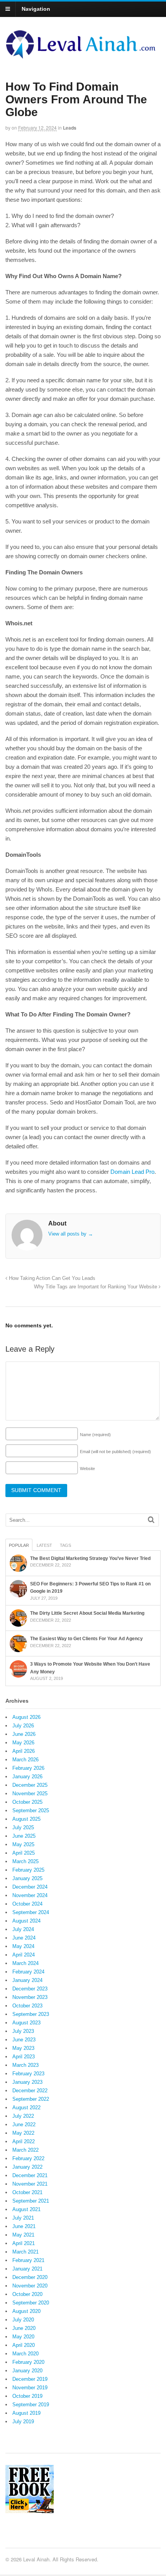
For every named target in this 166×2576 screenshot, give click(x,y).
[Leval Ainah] (83, 56)
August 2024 (26, 1921)
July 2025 (23, 1827)
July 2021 (23, 2218)
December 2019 (30, 2379)
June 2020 (24, 2328)
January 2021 (27, 2269)
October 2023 (27, 2006)
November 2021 (30, 2184)
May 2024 (23, 1946)
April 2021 (24, 2243)
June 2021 (24, 2226)
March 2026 (25, 1760)
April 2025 (24, 1853)
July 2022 (23, 2116)
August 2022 (26, 2108)
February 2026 (28, 1768)
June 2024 (24, 1938)
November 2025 (30, 1794)
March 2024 (25, 1963)
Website (87, 1469)
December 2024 (30, 1887)
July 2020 (23, 2320)
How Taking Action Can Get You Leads (51, 1278)
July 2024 (23, 1929)
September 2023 (31, 2014)
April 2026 (24, 1751)
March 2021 (25, 2252)
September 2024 (31, 1912)
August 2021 (26, 2209)
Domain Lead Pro (132, 1172)
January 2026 (27, 1777)
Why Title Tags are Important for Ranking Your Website (96, 1287)
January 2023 (27, 2082)
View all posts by (71, 1234)
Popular (19, 1545)
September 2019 (31, 2405)
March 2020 (25, 2354)
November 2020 (30, 2286)
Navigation (36, 9)
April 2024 (24, 1955)
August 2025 (26, 1819)
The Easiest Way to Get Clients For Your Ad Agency (86, 1639)
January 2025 (27, 1878)
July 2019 (23, 2422)
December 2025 (30, 1785)
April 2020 (24, 2345)
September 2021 (31, 2201)
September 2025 (31, 1810)
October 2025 (27, 1802)
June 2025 (24, 1836)
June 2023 (24, 2040)
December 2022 (30, 2091)
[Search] (151, 1520)
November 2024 (30, 1895)
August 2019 (26, 2413)
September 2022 (31, 2099)
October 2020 (27, 2294)
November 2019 (30, 2388)
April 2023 (24, 2057)
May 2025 (23, 1844)
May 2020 (23, 2337)
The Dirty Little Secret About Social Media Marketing (87, 1613)
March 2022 (25, 2150)
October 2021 (27, 2192)
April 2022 (24, 2141)
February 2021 (28, 2260)
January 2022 (27, 2167)
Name (95, 1435)
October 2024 (27, 1904)
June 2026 (24, 1734)
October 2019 (27, 2396)
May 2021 (23, 2235)
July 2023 (23, 2031)
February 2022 (28, 2158)
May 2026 (23, 1743)
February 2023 (28, 2074)
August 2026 (26, 1717)
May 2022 (23, 2133)
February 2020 (28, 2362)
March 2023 (25, 2065)
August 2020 (26, 2311)
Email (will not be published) (115, 1452)
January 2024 (27, 1980)
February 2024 (28, 1972)
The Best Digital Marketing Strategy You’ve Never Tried (90, 1558)
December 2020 (30, 2277)
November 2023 (30, 1997)
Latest (44, 1545)
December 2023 (30, 1989)
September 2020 (31, 2303)
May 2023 (23, 2048)
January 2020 (27, 2371)
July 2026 (23, 1726)
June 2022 (24, 2124)
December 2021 (30, 2175)
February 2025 (28, 1870)
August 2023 (26, 2023)
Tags (65, 1545)
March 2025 (25, 1861)
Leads (70, 128)
